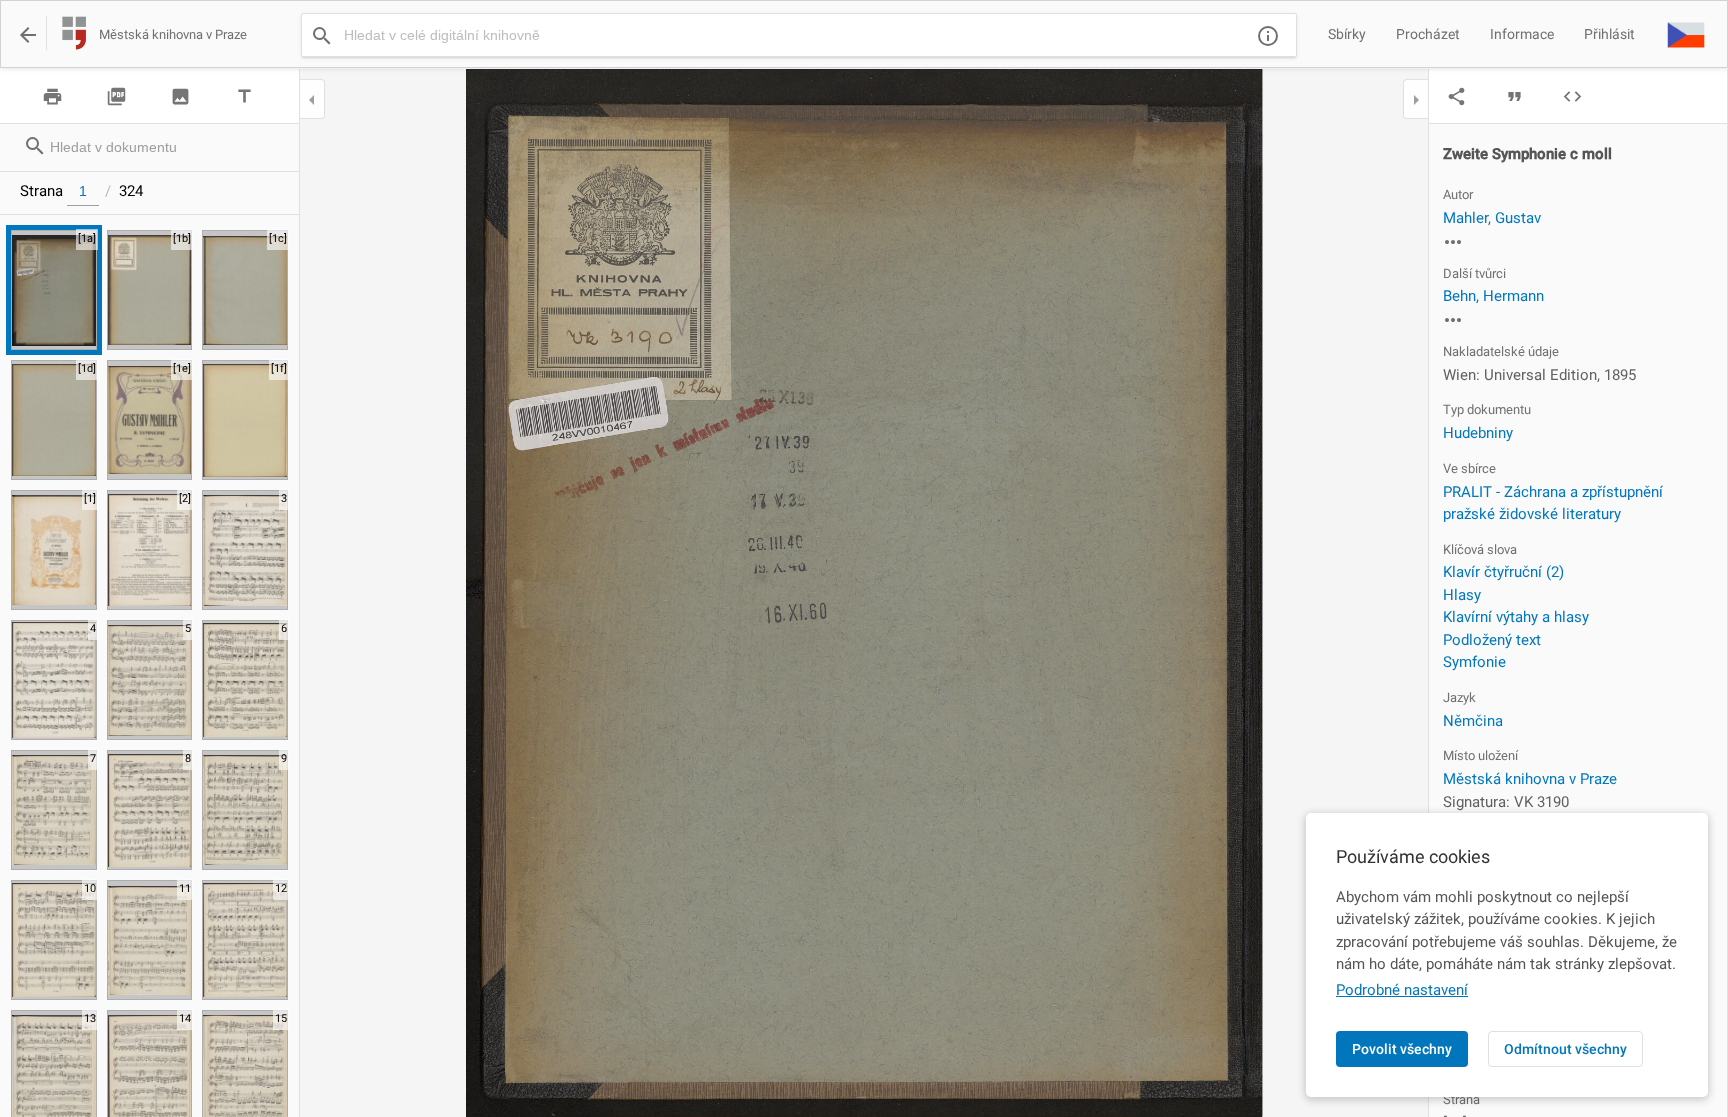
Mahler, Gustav (1492, 218)
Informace (1522, 34)
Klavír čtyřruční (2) (1503, 572)
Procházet (1428, 34)
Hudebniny (1478, 433)
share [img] (1456, 96)
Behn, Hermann (1493, 296)
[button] (1686, 34)
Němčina (1473, 721)
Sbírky (1347, 34)
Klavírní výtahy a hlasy (1516, 617)
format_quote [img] (1514, 96)
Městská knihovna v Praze (1530, 779)
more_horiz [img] (1453, 242)
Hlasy (1462, 595)
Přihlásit (1609, 34)
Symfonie (1474, 662)
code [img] (1572, 96)
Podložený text (1492, 640)
